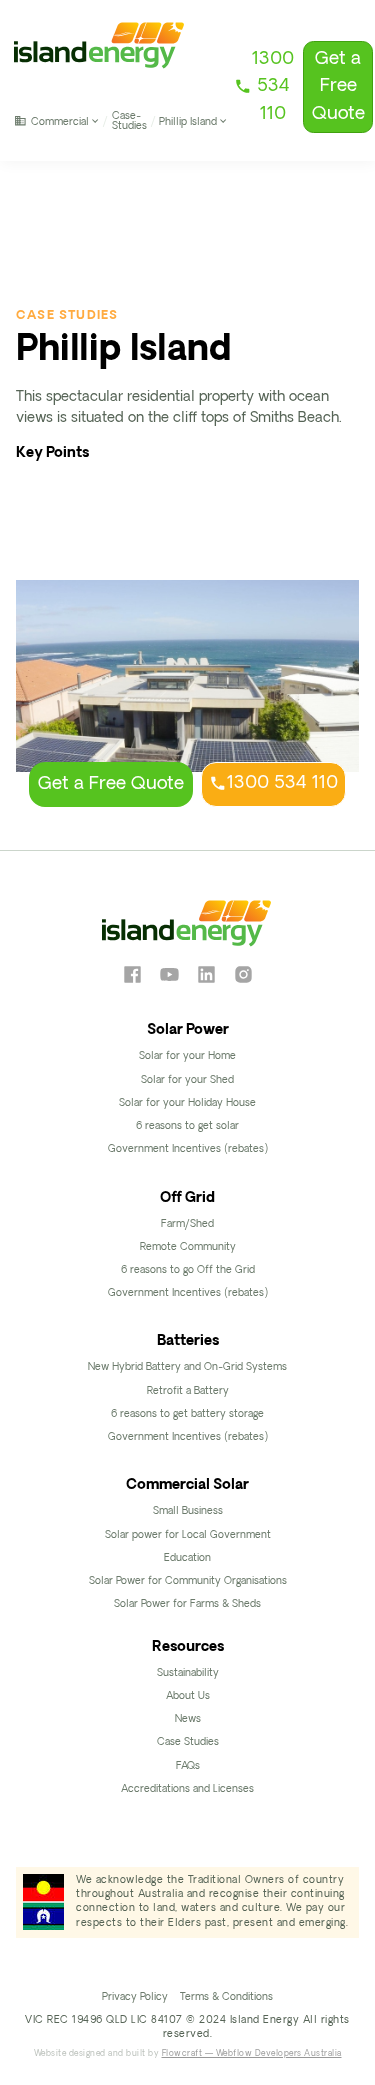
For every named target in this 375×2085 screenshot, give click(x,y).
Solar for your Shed (187, 1080)
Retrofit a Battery (188, 1391)
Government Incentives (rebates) (188, 1149)
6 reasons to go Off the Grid (188, 1270)
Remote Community (188, 1247)
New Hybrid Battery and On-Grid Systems (187, 1367)
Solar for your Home (187, 1056)
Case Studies (188, 1742)
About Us (188, 1696)
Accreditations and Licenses (187, 1789)
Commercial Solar (187, 1485)
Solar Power (188, 1030)
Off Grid (187, 1198)
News (188, 1719)
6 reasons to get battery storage (187, 1414)
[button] (57, 121)
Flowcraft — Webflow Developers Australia (252, 2054)
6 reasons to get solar (187, 1126)
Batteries (188, 1341)
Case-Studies (129, 121)
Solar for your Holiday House (187, 1103)
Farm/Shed (187, 1224)
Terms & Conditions (226, 1997)
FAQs (188, 1766)
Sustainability (188, 1673)
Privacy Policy (135, 1997)
